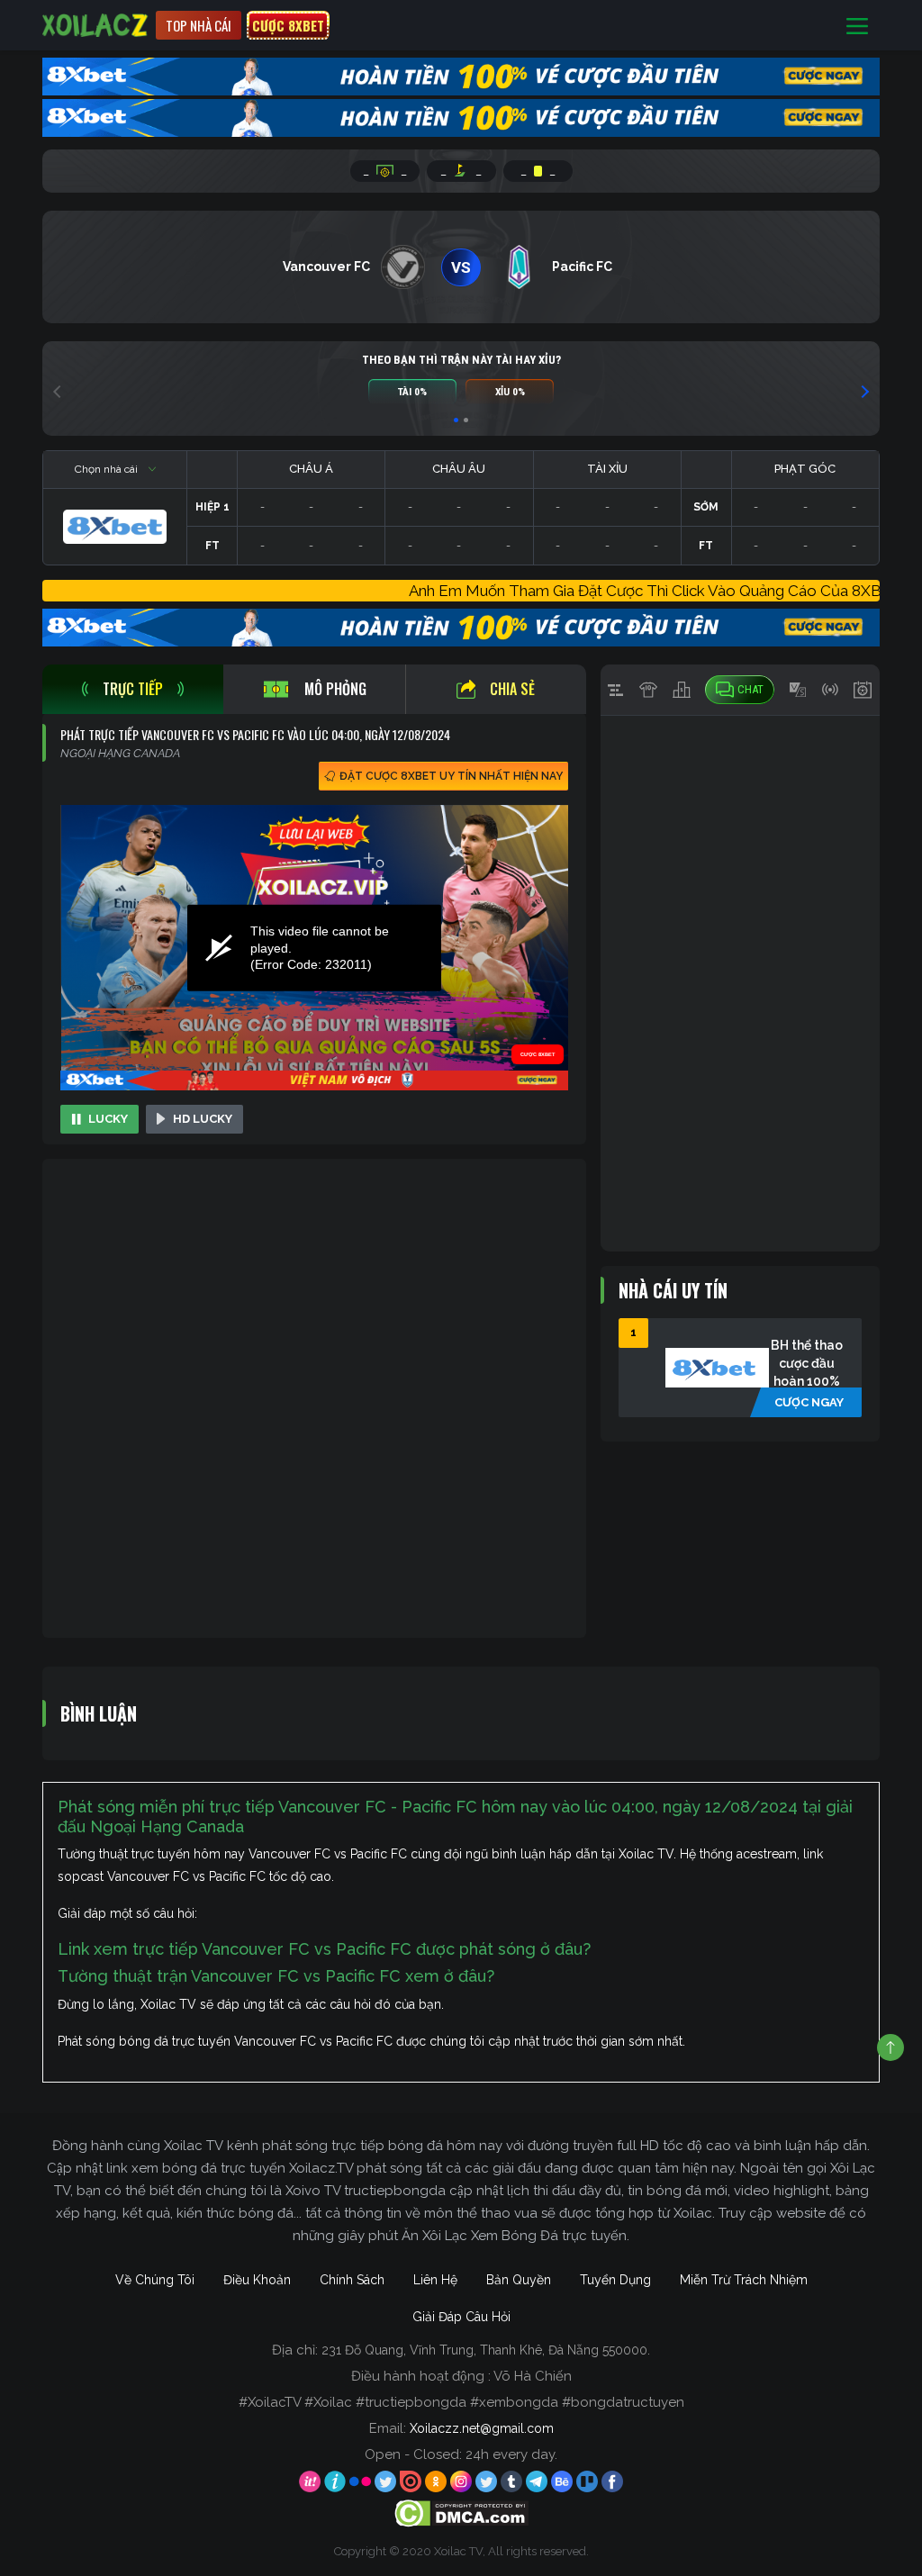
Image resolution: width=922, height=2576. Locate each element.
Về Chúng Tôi (155, 2280)
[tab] (133, 689)
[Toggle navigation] (857, 26)
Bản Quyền (519, 2280)
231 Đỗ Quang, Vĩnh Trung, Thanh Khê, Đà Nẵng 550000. (486, 2350)
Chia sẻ (512, 689)
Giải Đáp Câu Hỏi (461, 2317)
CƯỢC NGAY (809, 1402)
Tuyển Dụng (615, 2280)
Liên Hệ (435, 2280)
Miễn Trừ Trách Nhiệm (744, 2280)
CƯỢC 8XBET (288, 25)
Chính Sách (352, 2280)
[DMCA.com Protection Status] (461, 2512)
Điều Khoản (257, 2280)
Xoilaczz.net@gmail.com (482, 2428)
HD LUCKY (203, 1119)
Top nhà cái (199, 25)
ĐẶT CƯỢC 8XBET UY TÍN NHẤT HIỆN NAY (451, 776)
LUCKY (108, 1119)
